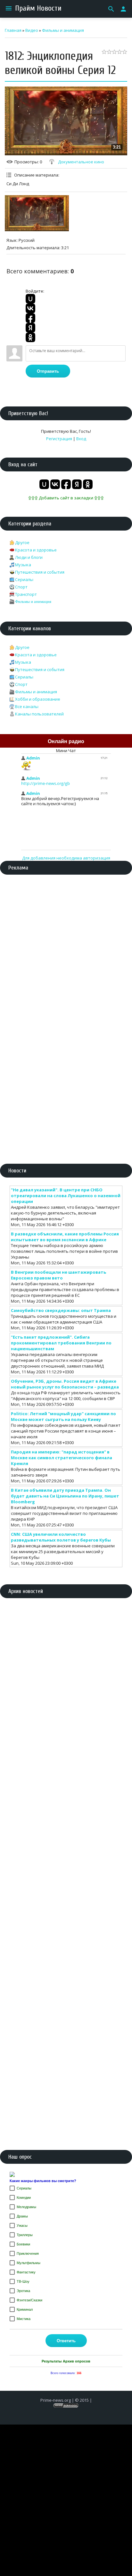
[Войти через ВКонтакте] (30, 308)
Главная (13, 30)
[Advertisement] (66, 949)
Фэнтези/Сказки (29, 2300)
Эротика (23, 2291)
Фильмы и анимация (63, 30)
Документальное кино (81, 162)
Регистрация (59, 439)
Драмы (22, 2216)
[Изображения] (37, 213)
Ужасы (22, 2226)
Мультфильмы (29, 2263)
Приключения (28, 2253)
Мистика (24, 2319)
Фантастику (26, 2272)
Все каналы (27, 706)
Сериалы (24, 579)
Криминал (25, 2309)
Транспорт (26, 594)
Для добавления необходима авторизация (66, 858)
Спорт (21, 587)
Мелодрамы (26, 2207)
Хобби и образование (38, 699)
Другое (22, 542)
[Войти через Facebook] (30, 318)
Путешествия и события (40, 572)
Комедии (24, 2198)
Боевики (23, 2244)
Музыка (23, 565)
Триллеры (25, 2235)
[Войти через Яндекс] (30, 328)
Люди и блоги (29, 557)
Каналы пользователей (39, 714)
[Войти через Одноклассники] (30, 337)
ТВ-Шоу (23, 2281)
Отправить (48, 371)
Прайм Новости (38, 8)
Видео (32, 30)
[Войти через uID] (30, 299)
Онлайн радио (66, 741)
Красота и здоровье (36, 550)
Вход (81, 439)
